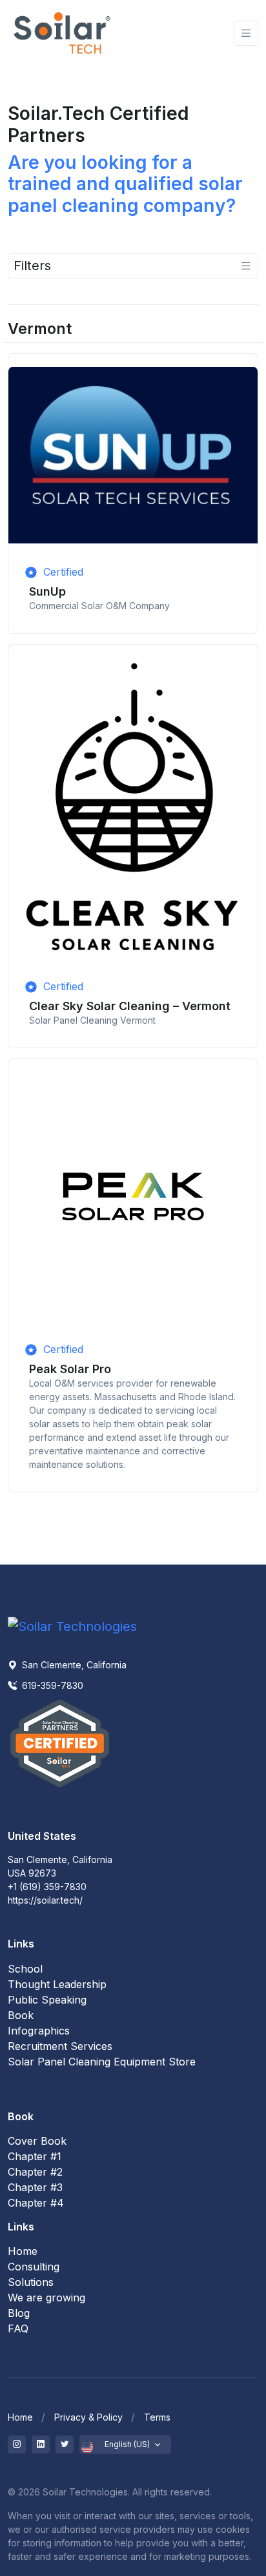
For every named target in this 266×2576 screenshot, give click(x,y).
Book (21, 2015)
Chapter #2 (35, 2172)
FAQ (18, 2328)
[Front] (63, 33)
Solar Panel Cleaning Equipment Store (102, 2062)
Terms (157, 2417)
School (25, 1969)
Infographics (39, 2031)
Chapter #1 (35, 2156)
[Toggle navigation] (246, 33)
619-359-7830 (51, 1685)
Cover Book (37, 2141)
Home (23, 2251)
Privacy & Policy (88, 2417)
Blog (19, 2313)
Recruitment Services (60, 2046)
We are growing (46, 2298)
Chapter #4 (36, 2203)
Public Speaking (47, 2000)
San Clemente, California (73, 1665)
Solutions (31, 2282)
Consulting (34, 2267)
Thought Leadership (57, 1984)
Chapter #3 (35, 2187)
